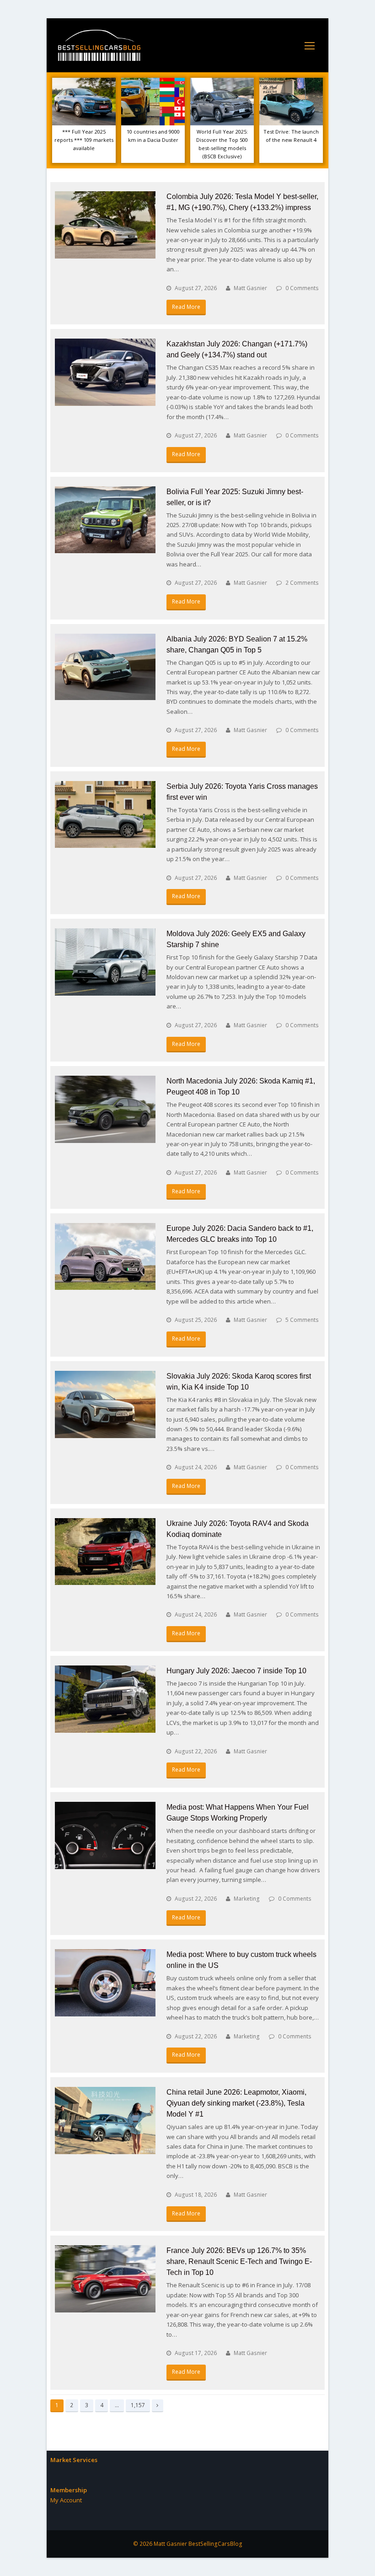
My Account (66, 2500)
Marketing (247, 1899)
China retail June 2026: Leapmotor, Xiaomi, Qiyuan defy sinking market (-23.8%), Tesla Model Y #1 (236, 2103)
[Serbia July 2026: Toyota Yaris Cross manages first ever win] (105, 814)
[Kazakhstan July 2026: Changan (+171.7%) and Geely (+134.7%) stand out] (105, 372)
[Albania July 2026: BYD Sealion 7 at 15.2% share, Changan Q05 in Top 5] (105, 667)
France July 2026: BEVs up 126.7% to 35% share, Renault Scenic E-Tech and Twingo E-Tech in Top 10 (239, 2261)
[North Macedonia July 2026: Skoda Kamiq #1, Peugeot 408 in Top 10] (105, 1109)
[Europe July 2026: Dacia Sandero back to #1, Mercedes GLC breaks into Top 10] (105, 1256)
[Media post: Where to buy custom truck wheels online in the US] (105, 1983)
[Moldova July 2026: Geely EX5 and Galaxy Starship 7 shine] (105, 962)
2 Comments (302, 583)
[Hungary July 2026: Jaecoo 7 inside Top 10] (105, 1699)
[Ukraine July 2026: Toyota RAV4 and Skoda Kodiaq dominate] (105, 1552)
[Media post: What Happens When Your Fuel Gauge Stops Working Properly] (105, 1835)
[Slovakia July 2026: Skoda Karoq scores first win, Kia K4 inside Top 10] (105, 1404)
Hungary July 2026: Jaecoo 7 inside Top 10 (236, 1671)
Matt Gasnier (250, 288)
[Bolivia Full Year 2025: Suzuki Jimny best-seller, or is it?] (105, 520)
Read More (186, 307)
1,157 (138, 2405)
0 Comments (302, 288)
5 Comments (302, 1320)
